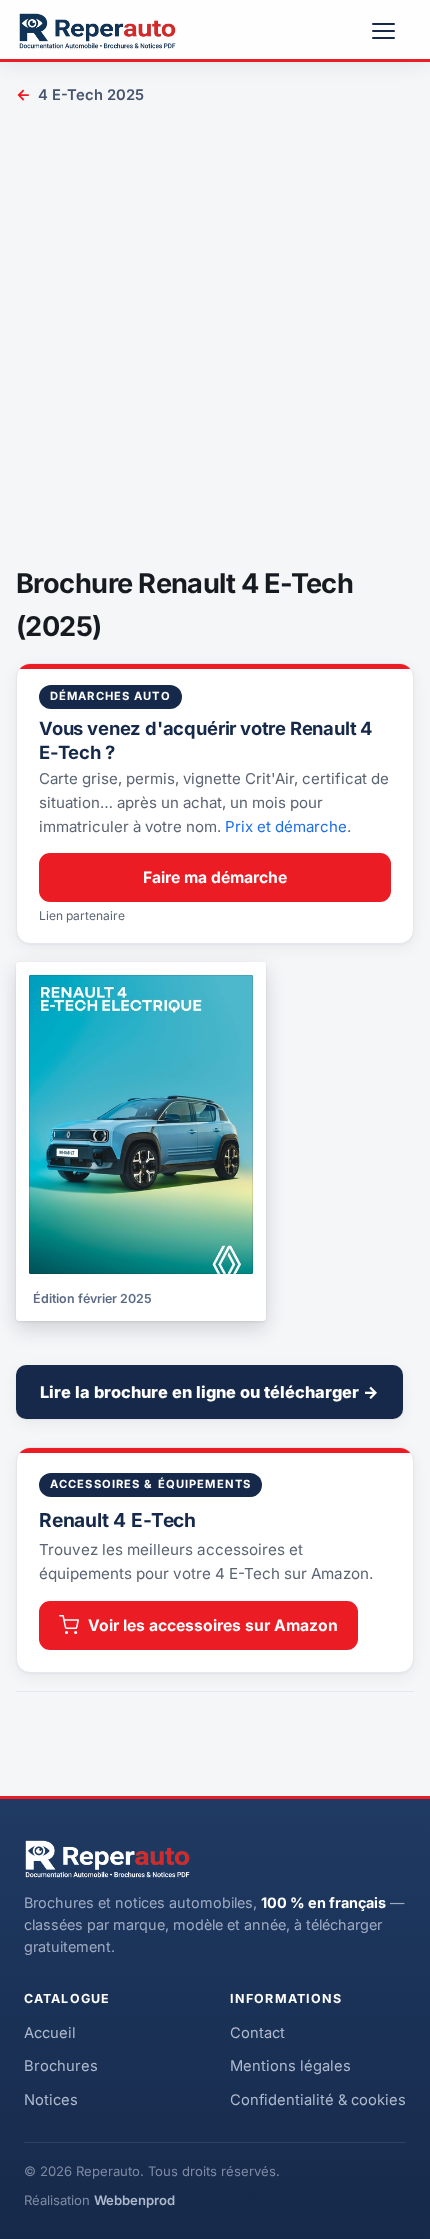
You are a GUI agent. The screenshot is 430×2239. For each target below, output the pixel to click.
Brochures (61, 2066)
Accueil (50, 2033)
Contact (257, 2033)
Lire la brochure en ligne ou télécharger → (209, 1392)
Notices (51, 2100)
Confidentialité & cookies (318, 2100)
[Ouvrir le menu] (392, 31)
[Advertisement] (215, 339)
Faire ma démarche (215, 877)
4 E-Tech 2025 (80, 94)
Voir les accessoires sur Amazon (213, 1625)
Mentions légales (290, 2066)
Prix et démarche (286, 826)
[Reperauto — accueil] (97, 31)
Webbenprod (134, 2200)
